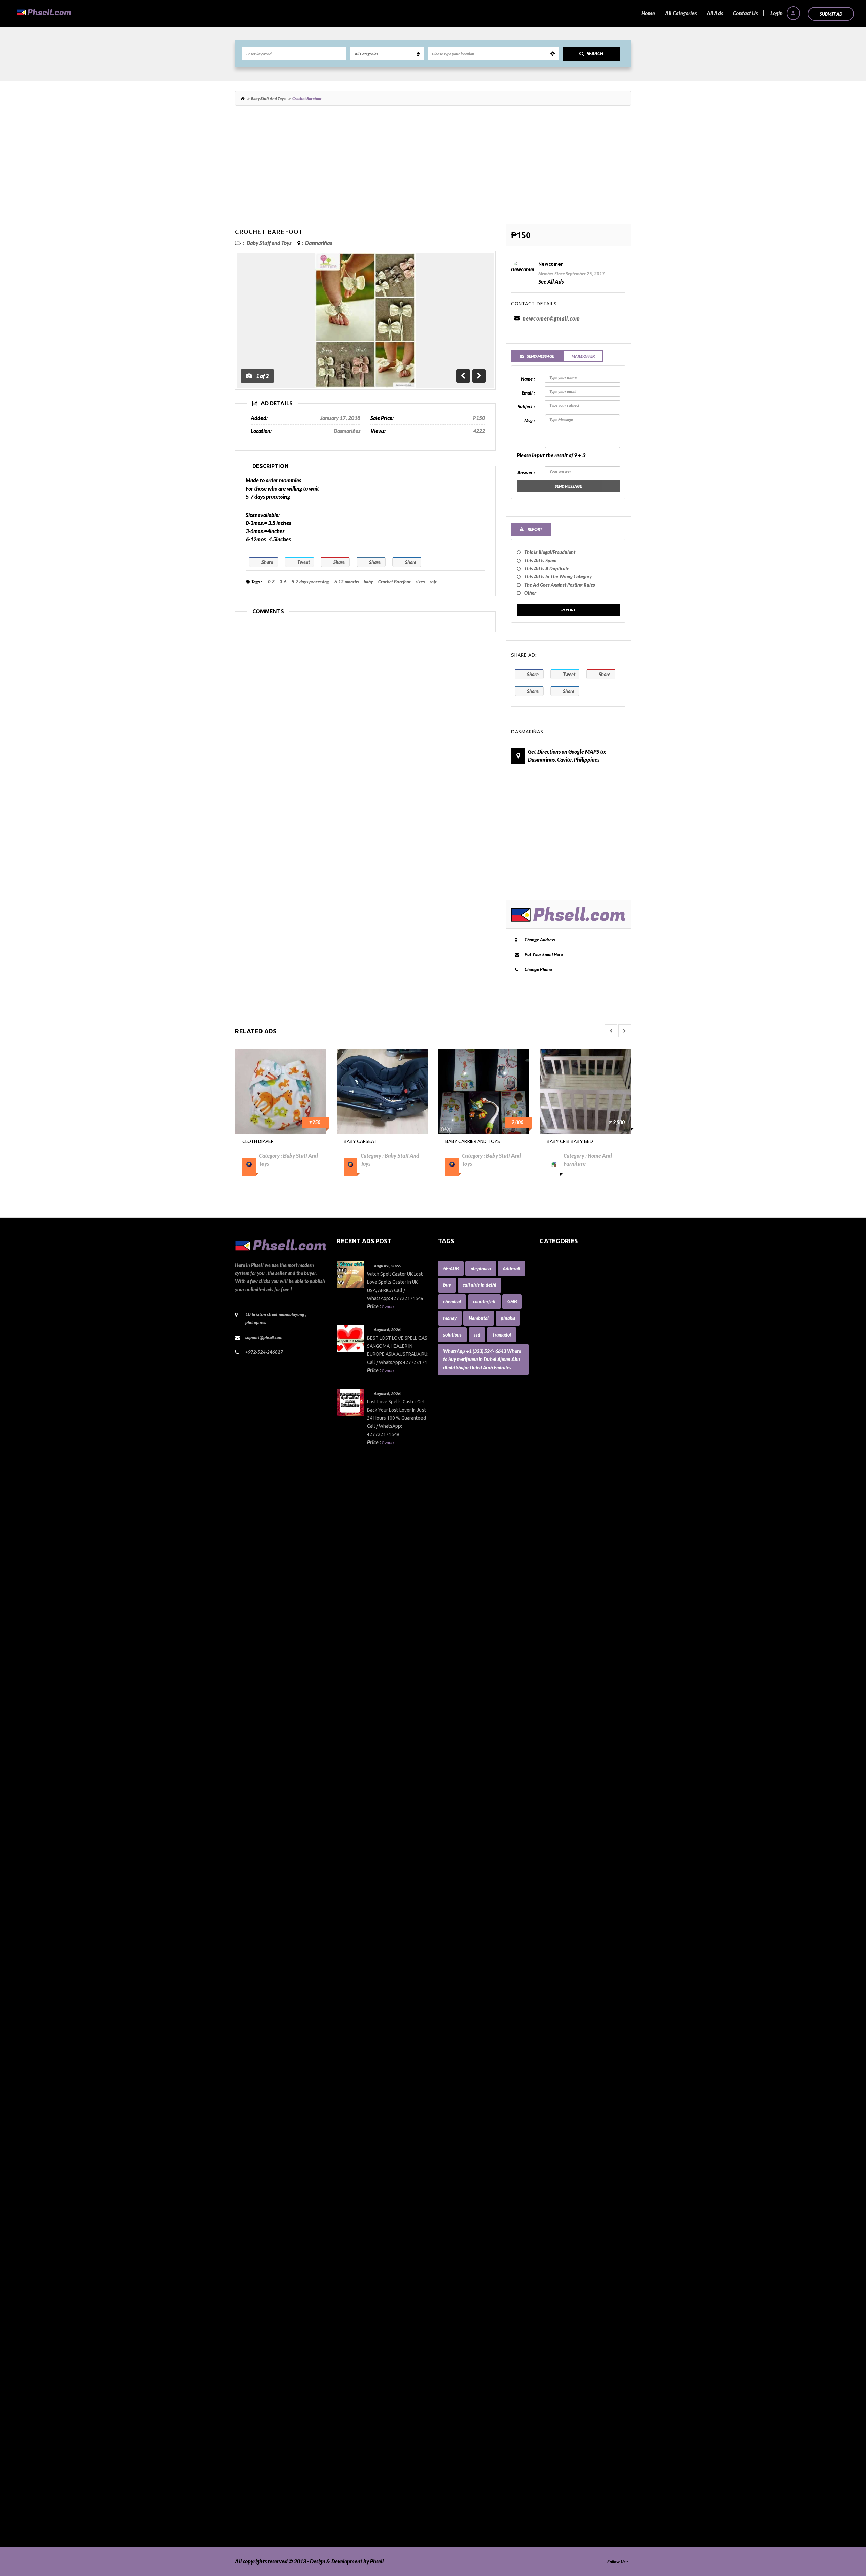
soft (433, 582)
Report (568, 610)
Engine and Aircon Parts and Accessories (585, 1801)
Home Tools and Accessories (571, 1890)
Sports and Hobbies (562, 2417)
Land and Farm (557, 2020)
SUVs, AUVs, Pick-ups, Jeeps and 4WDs (584, 2433)
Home (648, 13)
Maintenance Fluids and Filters (575, 2052)
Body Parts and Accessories (570, 1525)
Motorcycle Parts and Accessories (577, 2125)
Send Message (568, 486)
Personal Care (555, 2279)
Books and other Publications (573, 1533)
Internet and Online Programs (574, 1987)
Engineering (553, 1809)
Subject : (526, 407)
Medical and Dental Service (571, 2093)
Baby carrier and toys (473, 1141)
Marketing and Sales (563, 2068)
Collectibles (553, 1671)
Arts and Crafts (557, 1387)
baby (368, 582)
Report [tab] (535, 529)
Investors (550, 1995)
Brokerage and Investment (570, 1557)
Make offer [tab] (583, 356)
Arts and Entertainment (567, 1395)
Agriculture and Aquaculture (573, 1346)
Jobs (544, 2012)
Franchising (553, 1849)
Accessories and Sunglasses (570, 1306)
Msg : (530, 420)
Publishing (552, 2304)
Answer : (526, 472)
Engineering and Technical (569, 1817)
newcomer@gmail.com (551, 318)
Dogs (545, 1760)
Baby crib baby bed (570, 1141)
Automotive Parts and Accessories (578, 1427)
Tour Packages (556, 2458)
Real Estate (552, 2312)
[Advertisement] (433, 168)
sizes (420, 582)
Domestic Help (556, 1768)
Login (777, 13)
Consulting (552, 1719)
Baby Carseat (360, 1141)
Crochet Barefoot (269, 232)
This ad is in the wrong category (558, 577)
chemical (452, 1302)
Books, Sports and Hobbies (570, 1541)
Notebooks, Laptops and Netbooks (579, 2190)
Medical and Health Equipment (575, 2101)
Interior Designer (559, 1979)
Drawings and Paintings (566, 1776)
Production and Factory (566, 2296)
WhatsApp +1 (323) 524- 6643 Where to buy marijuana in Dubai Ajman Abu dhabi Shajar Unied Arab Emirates (482, 1359)
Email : (528, 393)
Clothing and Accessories (568, 1663)
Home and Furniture (563, 1882)
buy (447, 1285)
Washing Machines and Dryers (574, 2523)
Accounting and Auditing (568, 1330)
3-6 (283, 582)
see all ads (551, 281)
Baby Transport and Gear (568, 1460)
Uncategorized (556, 2490)
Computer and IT (559, 1695)
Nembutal (479, 1318)
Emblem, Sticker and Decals (571, 1792)
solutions (452, 1335)
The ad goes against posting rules (560, 585)
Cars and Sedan (557, 1614)
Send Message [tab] (541, 356)
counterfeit (484, 1302)
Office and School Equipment (572, 2198)
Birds (545, 1492)
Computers (552, 1703)
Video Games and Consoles (570, 2515)
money (450, 1318)
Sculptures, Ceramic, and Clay (573, 2369)
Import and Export (561, 1955)
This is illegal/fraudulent (550, 552)
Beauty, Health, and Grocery (572, 1476)
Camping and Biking (563, 1590)
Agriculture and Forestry (568, 1354)
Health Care (553, 1874)
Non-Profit (552, 2182)
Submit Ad (831, 14)
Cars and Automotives (565, 1606)
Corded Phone (556, 1736)
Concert (549, 1711)
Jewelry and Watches (564, 2003)
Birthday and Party (561, 1500)
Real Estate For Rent (563, 2320)
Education (551, 1784)
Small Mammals (557, 2401)
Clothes (548, 1655)
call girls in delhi (480, 1285)
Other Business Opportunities (574, 2223)
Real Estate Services (562, 2336)
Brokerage (552, 1549)
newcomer (551, 264)
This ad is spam (540, 560)
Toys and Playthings (562, 2466)
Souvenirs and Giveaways (568, 2409)
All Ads (715, 13)
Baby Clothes (554, 1435)
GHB (512, 1302)
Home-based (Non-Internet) (571, 1906)
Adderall (511, 1268)
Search (595, 54)
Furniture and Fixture (564, 1857)
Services (549, 2385)
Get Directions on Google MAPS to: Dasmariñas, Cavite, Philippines (567, 755)
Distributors (553, 1752)
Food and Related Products (570, 1841)
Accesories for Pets (561, 1281)
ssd (477, 1335)
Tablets (548, 2442)
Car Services (553, 1598)
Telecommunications (563, 2450)
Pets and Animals (559, 2287)
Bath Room (552, 1468)
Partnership (553, 2239)
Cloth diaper (258, 1141)
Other (530, 593)
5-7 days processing (310, 582)
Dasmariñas (318, 243)
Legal (546, 2028)
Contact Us (745, 13)
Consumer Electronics (564, 1728)
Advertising (553, 1338)
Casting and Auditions (565, 1622)
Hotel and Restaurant (564, 1914)
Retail (546, 2360)
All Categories (681, 13)
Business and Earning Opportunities (580, 1565)
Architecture (554, 1379)
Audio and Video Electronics (572, 1403)
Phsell (377, 2561)
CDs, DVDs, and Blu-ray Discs (573, 1646)
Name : (528, 379)
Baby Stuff (552, 1444)
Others (548, 2231)
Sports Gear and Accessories (571, 2425)
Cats (544, 1630)
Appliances (552, 1370)
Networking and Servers (567, 2174)
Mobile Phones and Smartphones (577, 2109)
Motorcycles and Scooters (568, 2133)
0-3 (271, 582)
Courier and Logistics (563, 1744)
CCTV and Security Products (572, 1638)
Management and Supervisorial (575, 2060)
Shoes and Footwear (562, 2393)
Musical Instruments (563, 2158)
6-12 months (346, 582)
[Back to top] (844, 2534)
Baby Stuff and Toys (268, 99)
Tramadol (502, 1335)
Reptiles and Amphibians (568, 2352)
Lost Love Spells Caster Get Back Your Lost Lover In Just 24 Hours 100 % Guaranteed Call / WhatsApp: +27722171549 (396, 1418)
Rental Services (557, 2344)
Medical (549, 2085)
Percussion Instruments (566, 2263)
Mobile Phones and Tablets (570, 2117)
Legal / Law (552, 2036)
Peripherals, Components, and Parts (580, 2271)
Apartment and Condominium (574, 1362)
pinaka (508, 1318)
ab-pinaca (481, 1268)
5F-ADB (451, 1268)
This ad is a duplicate (547, 569)
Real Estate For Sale (562, 2328)
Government (554, 1865)
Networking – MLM (562, 2166)
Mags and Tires (557, 2044)
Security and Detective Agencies (576, 2377)
